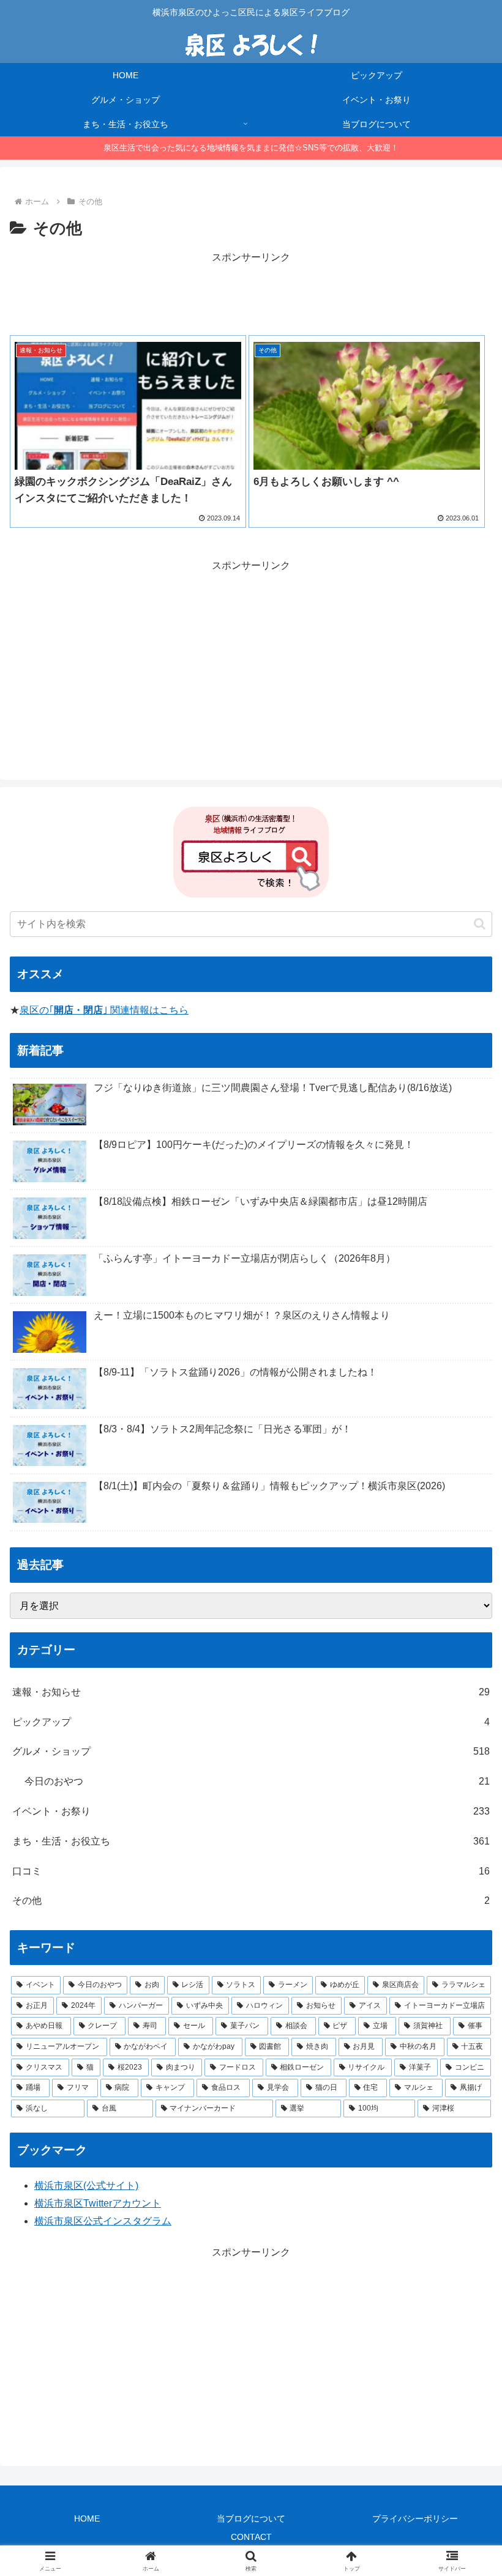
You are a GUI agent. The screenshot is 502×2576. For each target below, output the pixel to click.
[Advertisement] (251, 294)
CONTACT (251, 2537)
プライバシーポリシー (415, 2519)
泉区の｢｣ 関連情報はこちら (104, 1010)
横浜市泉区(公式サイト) (86, 2186)
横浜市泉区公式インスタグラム (103, 2221)
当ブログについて (251, 2519)
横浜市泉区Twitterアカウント (98, 2203)
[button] (480, 924)
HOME (87, 2519)
